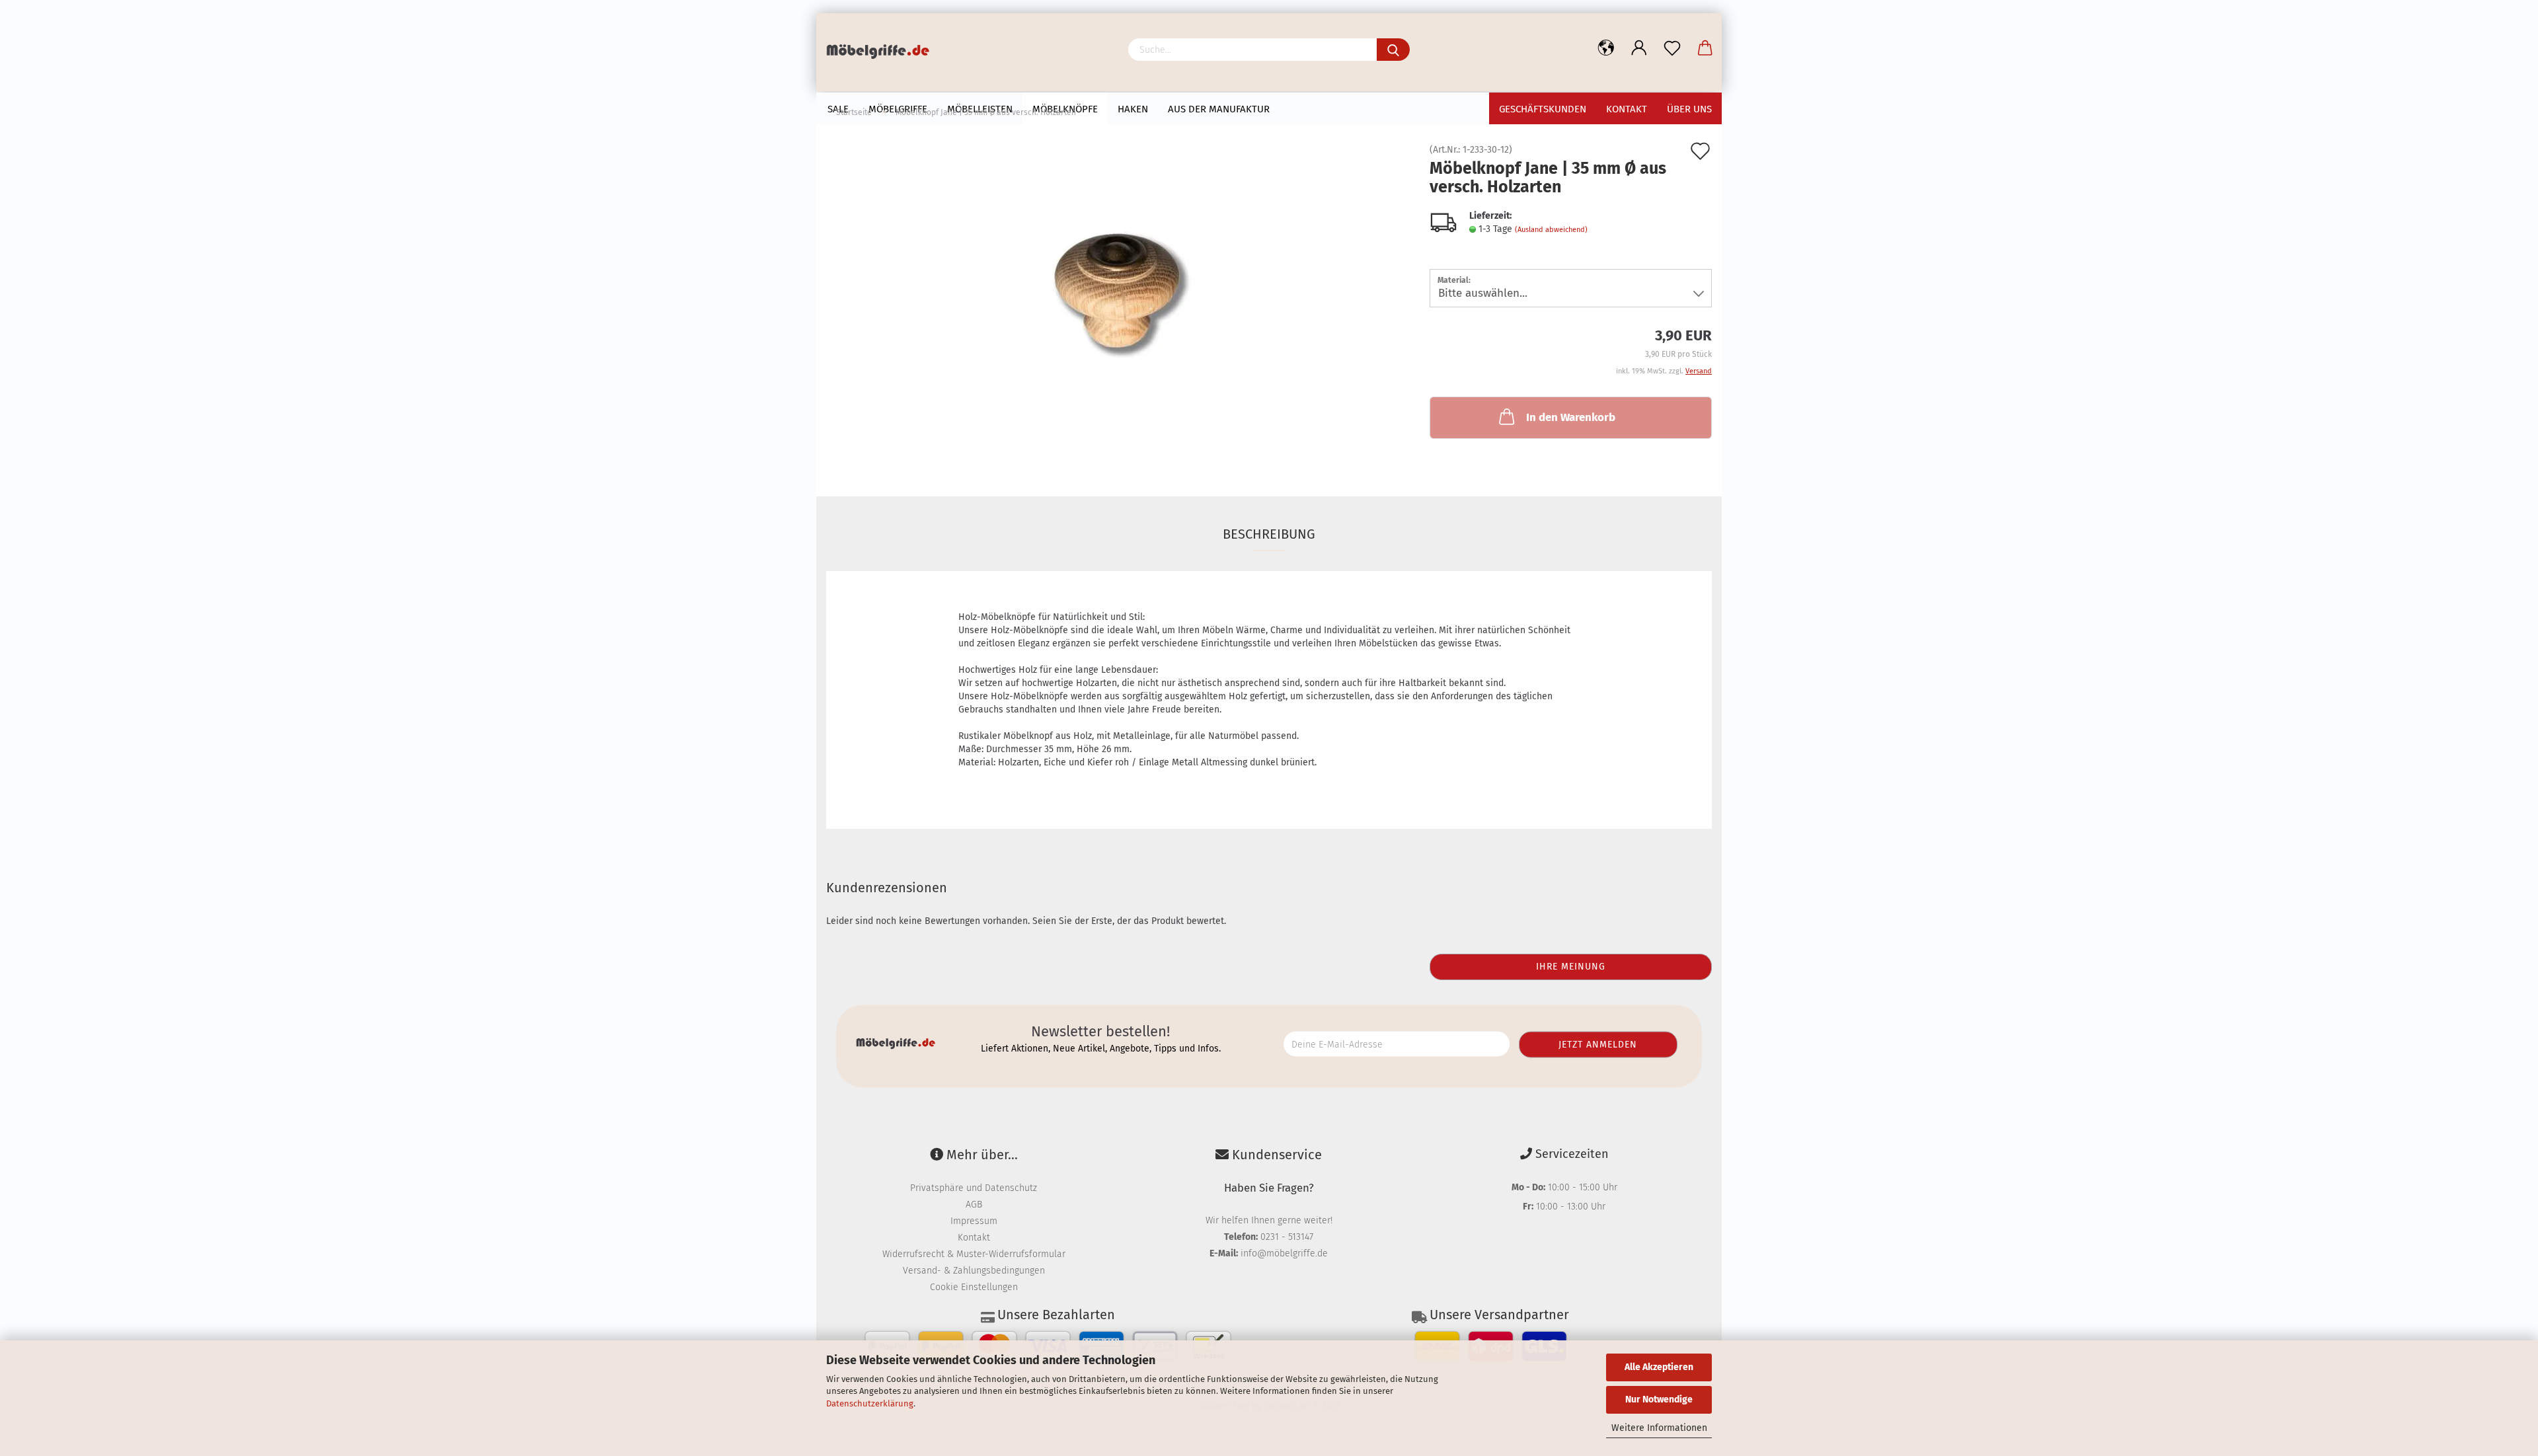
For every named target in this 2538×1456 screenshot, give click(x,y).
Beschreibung (1269, 534)
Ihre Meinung (1571, 967)
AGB (974, 1205)
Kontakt (974, 1238)
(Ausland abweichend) (1551, 230)
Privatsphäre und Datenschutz (974, 1188)
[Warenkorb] (1705, 48)
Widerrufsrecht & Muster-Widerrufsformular (974, 1254)
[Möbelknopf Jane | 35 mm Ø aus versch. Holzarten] (1118, 294)
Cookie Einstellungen (974, 1287)
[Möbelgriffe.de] (883, 53)
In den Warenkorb (1571, 417)
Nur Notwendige (1659, 1399)
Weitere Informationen (1659, 1428)
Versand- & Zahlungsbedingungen (974, 1271)
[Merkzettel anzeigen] (1672, 48)
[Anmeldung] (1639, 48)
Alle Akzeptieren (1659, 1367)
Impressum (974, 1221)
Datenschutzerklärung (870, 1403)
